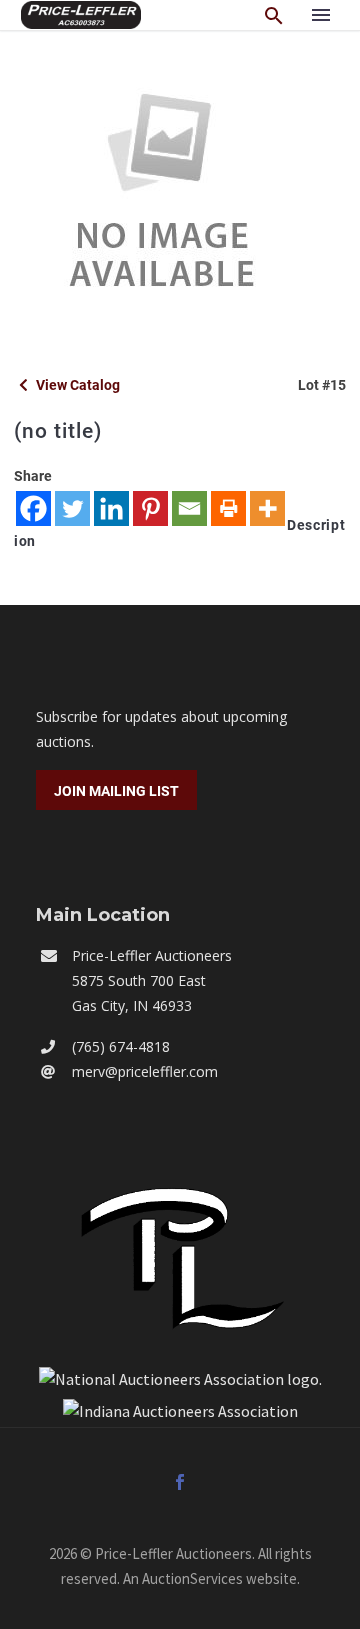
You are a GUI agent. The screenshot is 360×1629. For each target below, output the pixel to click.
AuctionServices (192, 1578)
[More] (267, 508)
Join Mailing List (116, 791)
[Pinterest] (150, 508)
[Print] (228, 508)
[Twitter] (72, 508)
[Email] (189, 508)
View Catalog (76, 385)
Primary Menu (321, 15)
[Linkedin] (111, 508)
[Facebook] (33, 508)
